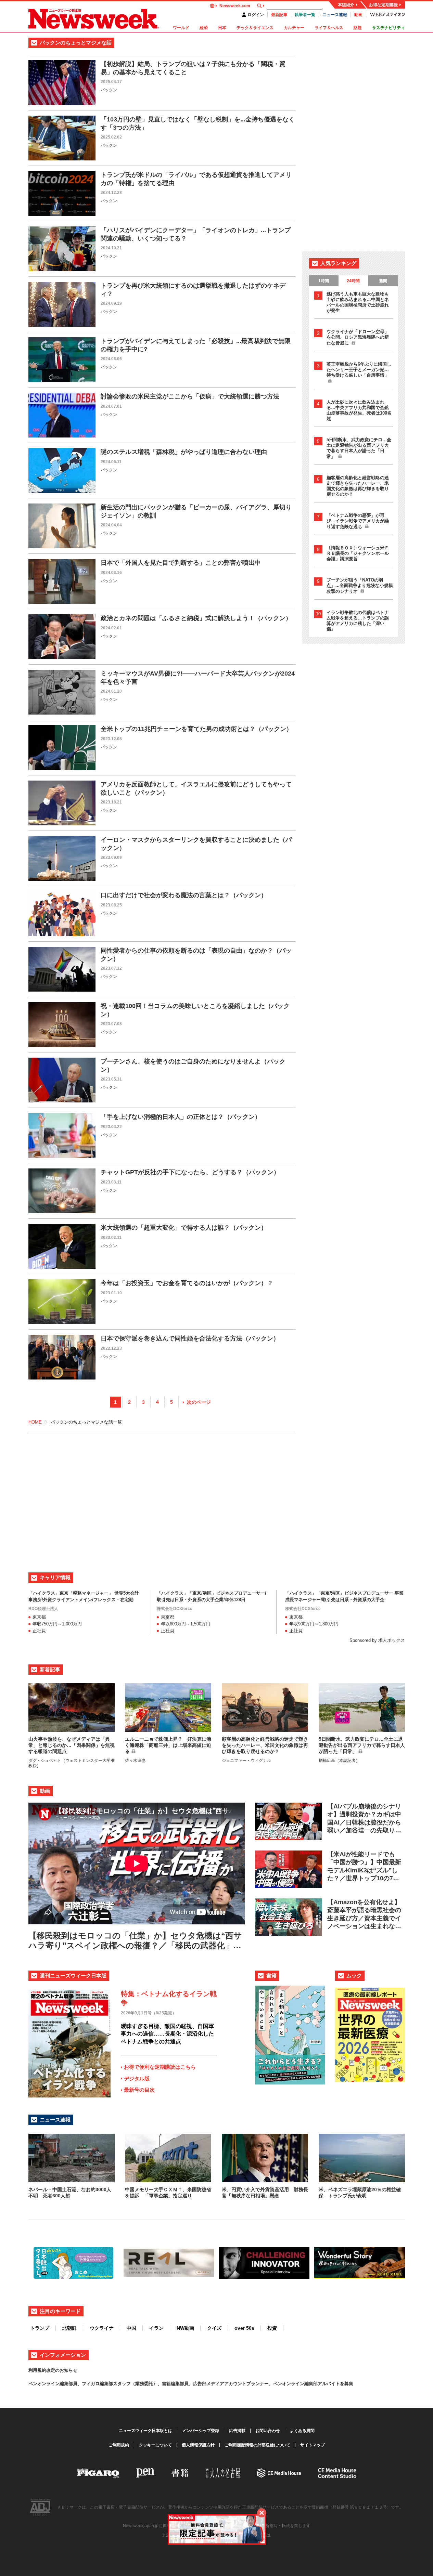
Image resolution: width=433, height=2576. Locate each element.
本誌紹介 (346, 5)
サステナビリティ (389, 28)
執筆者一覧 (305, 15)
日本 (222, 28)
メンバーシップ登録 (201, 2431)
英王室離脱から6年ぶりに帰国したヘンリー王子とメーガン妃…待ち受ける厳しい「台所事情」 (359, 370)
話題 (358, 28)
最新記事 (279, 15)
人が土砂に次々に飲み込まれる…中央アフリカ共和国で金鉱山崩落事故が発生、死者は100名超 (359, 410)
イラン (156, 2328)
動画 (358, 15)
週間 (383, 281)
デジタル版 (137, 2078)
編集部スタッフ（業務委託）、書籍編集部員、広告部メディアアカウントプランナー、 (186, 2384)
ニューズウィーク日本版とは (145, 2431)
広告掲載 (237, 2431)
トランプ (40, 2328)
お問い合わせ (268, 2431)
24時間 (353, 281)
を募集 (347, 2384)
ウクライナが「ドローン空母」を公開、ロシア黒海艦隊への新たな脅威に (358, 337)
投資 (272, 2328)
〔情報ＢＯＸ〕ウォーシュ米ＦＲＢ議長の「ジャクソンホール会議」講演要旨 (358, 553)
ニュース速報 (335, 15)
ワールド (181, 28)
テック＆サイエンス (255, 28)
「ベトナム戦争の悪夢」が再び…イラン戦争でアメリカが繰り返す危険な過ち (358, 521)
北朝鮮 (69, 2328)
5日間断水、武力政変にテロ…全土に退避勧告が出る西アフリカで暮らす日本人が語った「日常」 (359, 448)
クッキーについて (155, 2445)
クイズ (214, 2328)
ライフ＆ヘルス (329, 28)
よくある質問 (302, 2431)
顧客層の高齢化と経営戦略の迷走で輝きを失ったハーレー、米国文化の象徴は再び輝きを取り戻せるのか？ (358, 486)
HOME (35, 1422)
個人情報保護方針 (198, 2445)
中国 (131, 2328)
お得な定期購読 (383, 5)
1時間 (324, 281)
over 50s (244, 2328)
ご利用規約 (119, 2445)
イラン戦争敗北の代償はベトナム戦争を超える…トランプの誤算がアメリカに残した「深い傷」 (358, 621)
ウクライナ (102, 2328)
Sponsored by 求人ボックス (377, 1640)
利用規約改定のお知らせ (53, 2370)
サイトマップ (313, 2445)
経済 (204, 28)
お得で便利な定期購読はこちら (160, 2067)
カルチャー (294, 28)
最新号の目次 (139, 2090)
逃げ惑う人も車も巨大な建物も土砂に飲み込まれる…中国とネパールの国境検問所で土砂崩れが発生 (358, 302)
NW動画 (185, 2328)
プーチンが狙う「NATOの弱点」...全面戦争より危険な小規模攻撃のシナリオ (360, 586)
